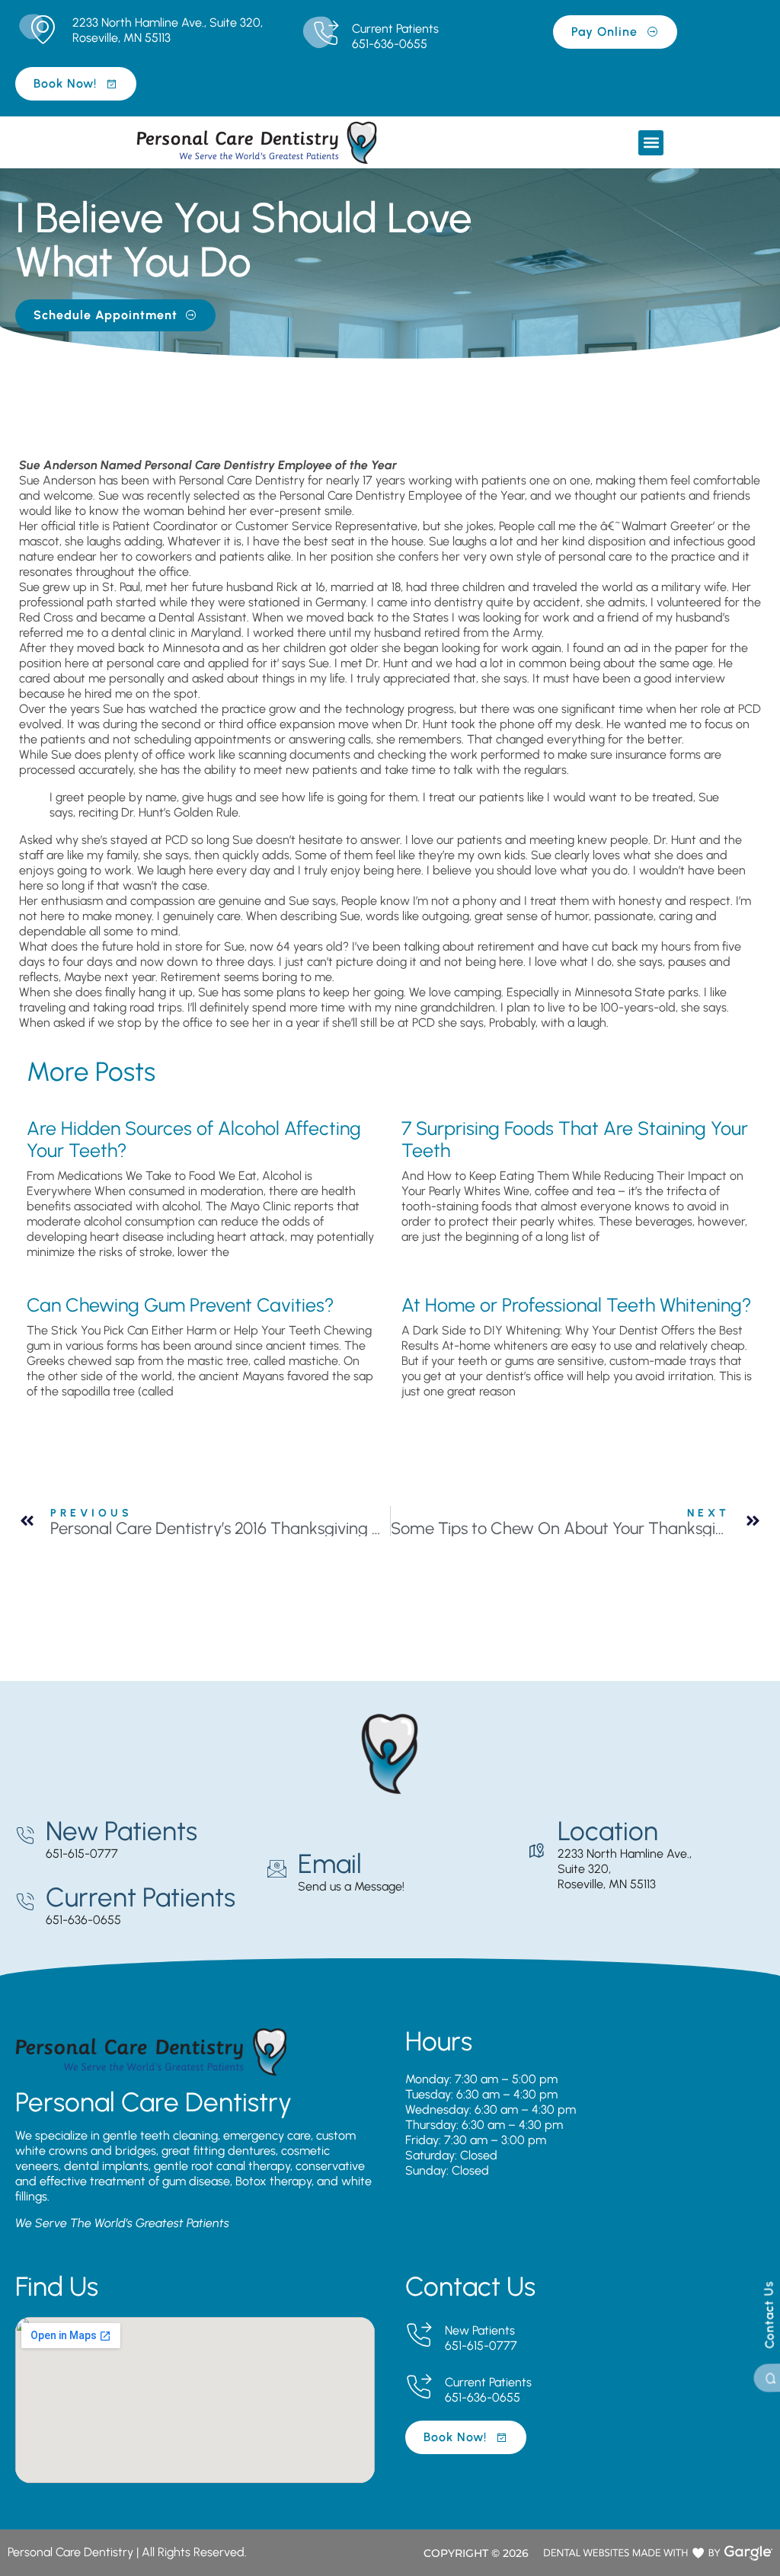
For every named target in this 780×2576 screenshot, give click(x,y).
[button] (651, 143)
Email (330, 1864)
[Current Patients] (326, 34)
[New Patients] (25, 1836)
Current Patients (395, 29)
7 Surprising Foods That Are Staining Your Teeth (575, 1139)
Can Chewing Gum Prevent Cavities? (181, 1305)
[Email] (277, 1869)
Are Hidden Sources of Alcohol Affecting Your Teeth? (194, 1139)
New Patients (121, 1831)
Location (608, 1831)
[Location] (537, 1851)
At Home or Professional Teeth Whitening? (577, 1305)
